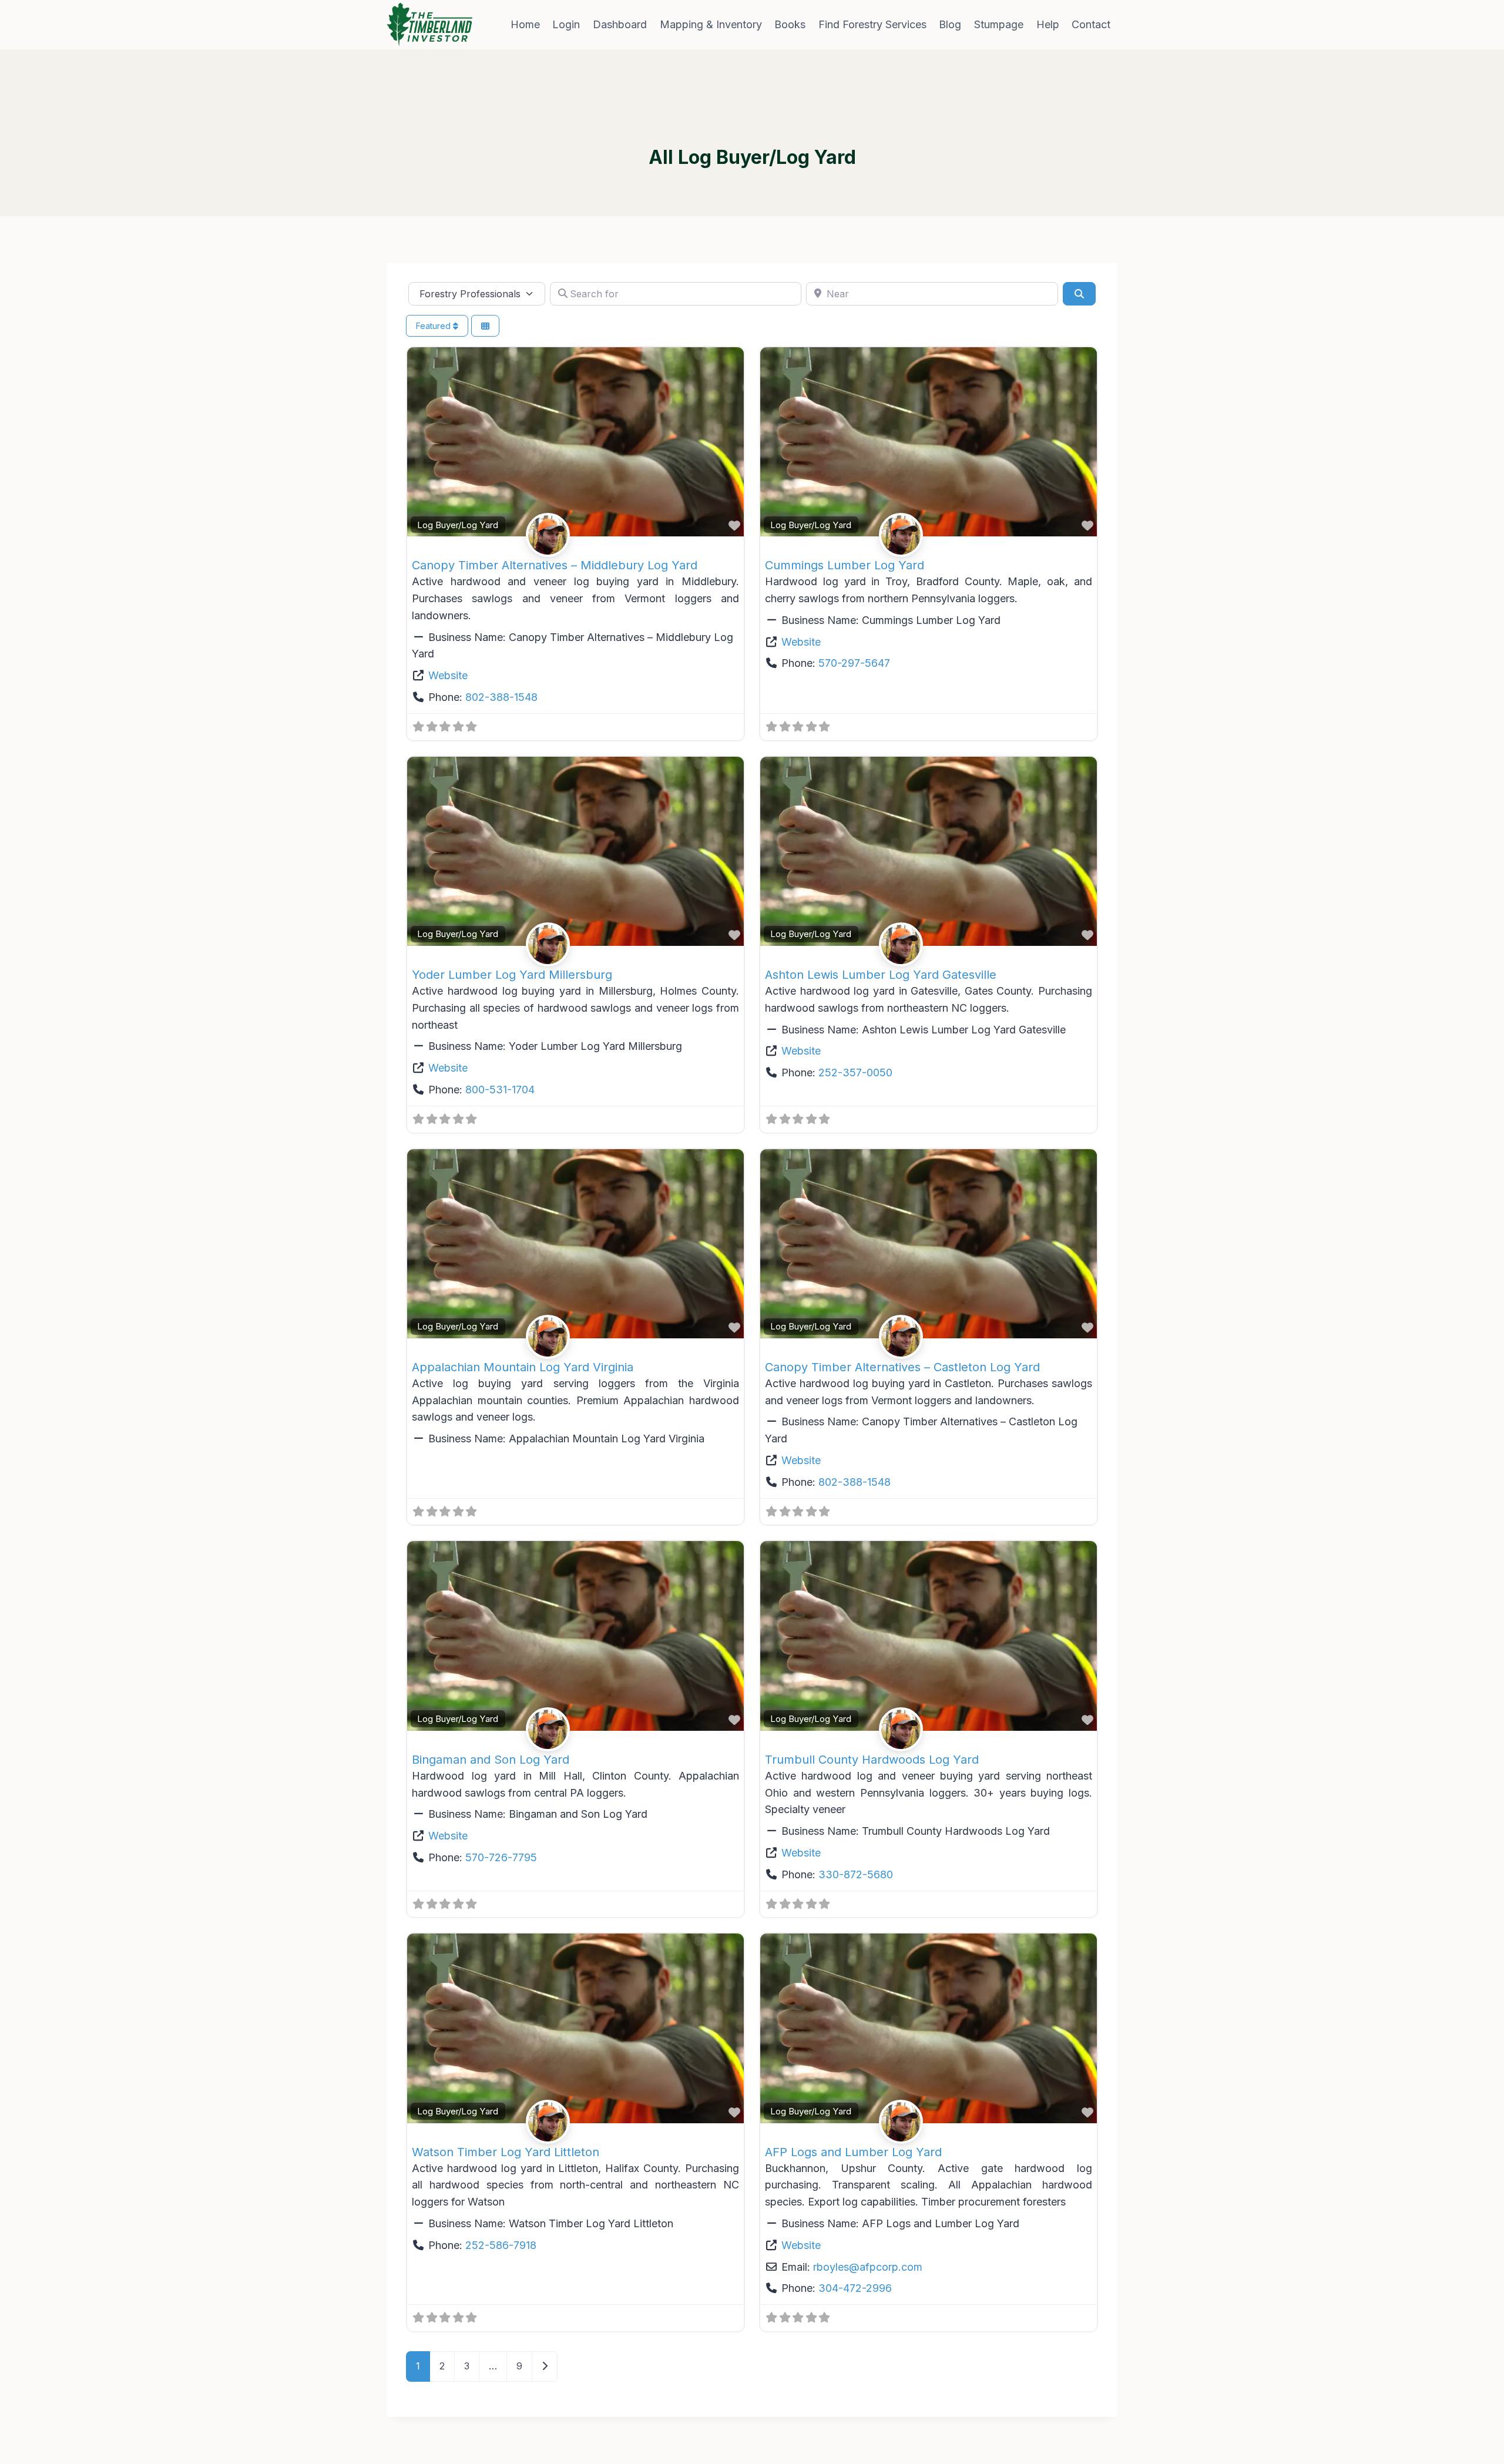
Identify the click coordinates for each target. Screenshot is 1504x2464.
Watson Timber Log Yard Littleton (506, 2152)
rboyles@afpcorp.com (868, 2267)
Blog (950, 24)
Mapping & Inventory (711, 24)
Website (448, 675)
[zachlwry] (576, 535)
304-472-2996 (855, 2288)
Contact (1091, 24)
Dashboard (620, 24)
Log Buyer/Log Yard (458, 525)
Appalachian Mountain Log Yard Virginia (523, 1367)
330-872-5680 (856, 1874)
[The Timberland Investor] (430, 25)
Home (525, 24)
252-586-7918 (501, 2245)
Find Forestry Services (872, 24)
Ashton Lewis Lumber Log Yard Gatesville (881, 975)
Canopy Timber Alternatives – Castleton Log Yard (902, 1367)
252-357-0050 (855, 1072)
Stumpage (999, 24)
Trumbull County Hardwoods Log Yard (872, 1760)
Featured (434, 326)
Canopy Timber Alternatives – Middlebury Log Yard (555, 565)
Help (1048, 24)
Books (790, 24)
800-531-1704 (500, 1090)
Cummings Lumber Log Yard (845, 565)
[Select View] (485, 326)
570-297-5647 (854, 663)
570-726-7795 (501, 1857)
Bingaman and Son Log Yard (491, 1760)
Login (566, 24)
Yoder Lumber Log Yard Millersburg (512, 975)
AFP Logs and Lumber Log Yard (853, 2152)
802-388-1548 (501, 697)
